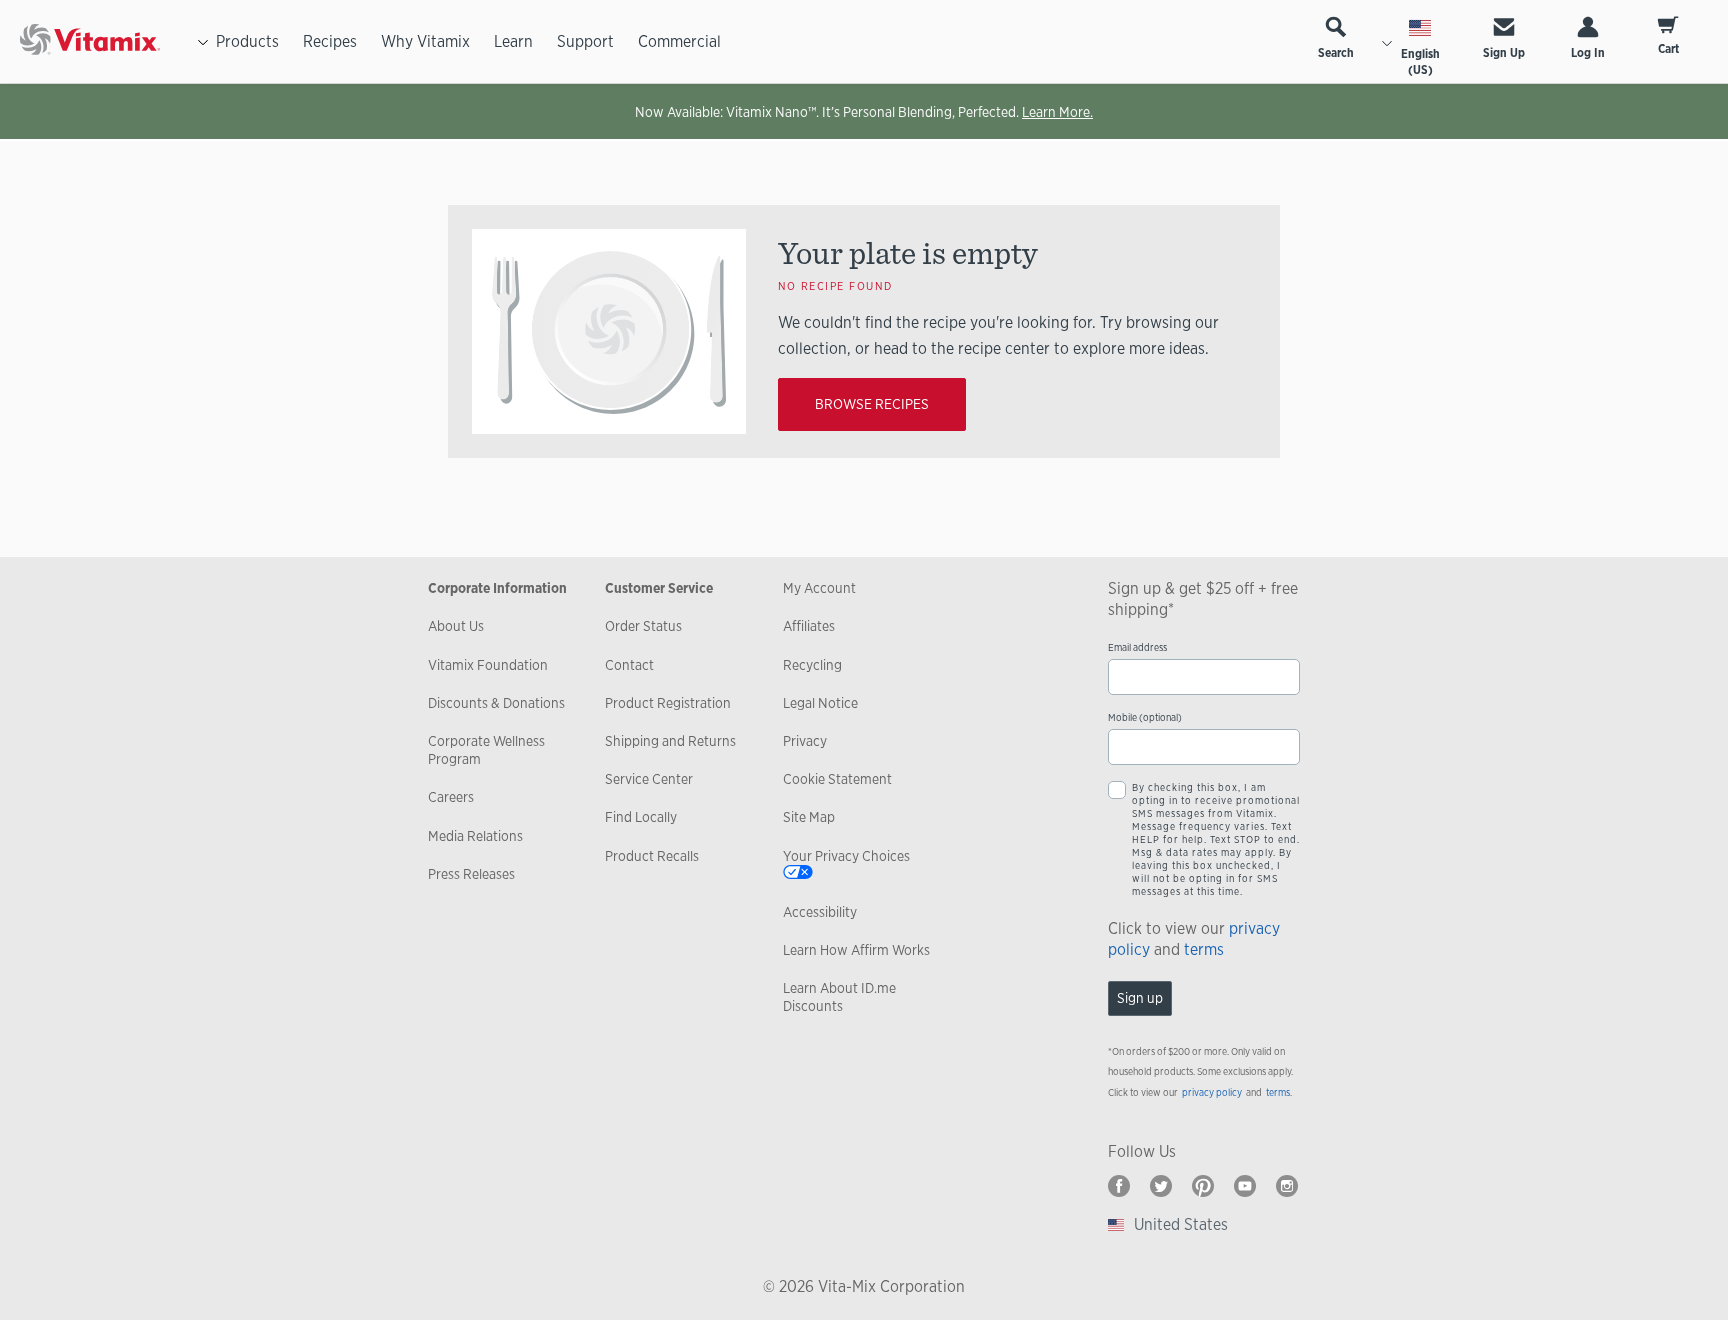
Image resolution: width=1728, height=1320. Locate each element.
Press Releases (471, 874)
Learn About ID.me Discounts (839, 997)
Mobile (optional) (1145, 717)
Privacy (805, 741)
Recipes (330, 41)
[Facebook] (1119, 1186)
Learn (513, 41)
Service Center (649, 779)
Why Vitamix (425, 41)
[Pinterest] (1203, 1186)
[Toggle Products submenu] (203, 42)
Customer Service (659, 588)
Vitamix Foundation (488, 665)
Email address (1137, 647)
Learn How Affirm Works (856, 950)
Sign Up (1504, 53)
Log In (1588, 53)
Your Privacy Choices (846, 856)
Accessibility (820, 912)
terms (1204, 949)
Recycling (812, 665)
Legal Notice (820, 703)
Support (585, 41)
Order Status (643, 626)
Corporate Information (497, 588)
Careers (451, 797)
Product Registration (668, 703)
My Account (819, 588)
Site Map (809, 817)
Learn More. (1057, 112)
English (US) (1420, 62)
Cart (1668, 49)
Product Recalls (652, 856)
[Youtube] (1245, 1186)
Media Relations (475, 836)
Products (247, 41)
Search (1336, 53)
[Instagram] (1287, 1186)
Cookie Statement (837, 779)
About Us (456, 626)
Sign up (1140, 998)
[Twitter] (1161, 1186)
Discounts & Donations (496, 703)
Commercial (679, 41)
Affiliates (809, 626)
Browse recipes (872, 404)
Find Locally (641, 817)
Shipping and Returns (670, 741)
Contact (629, 665)
